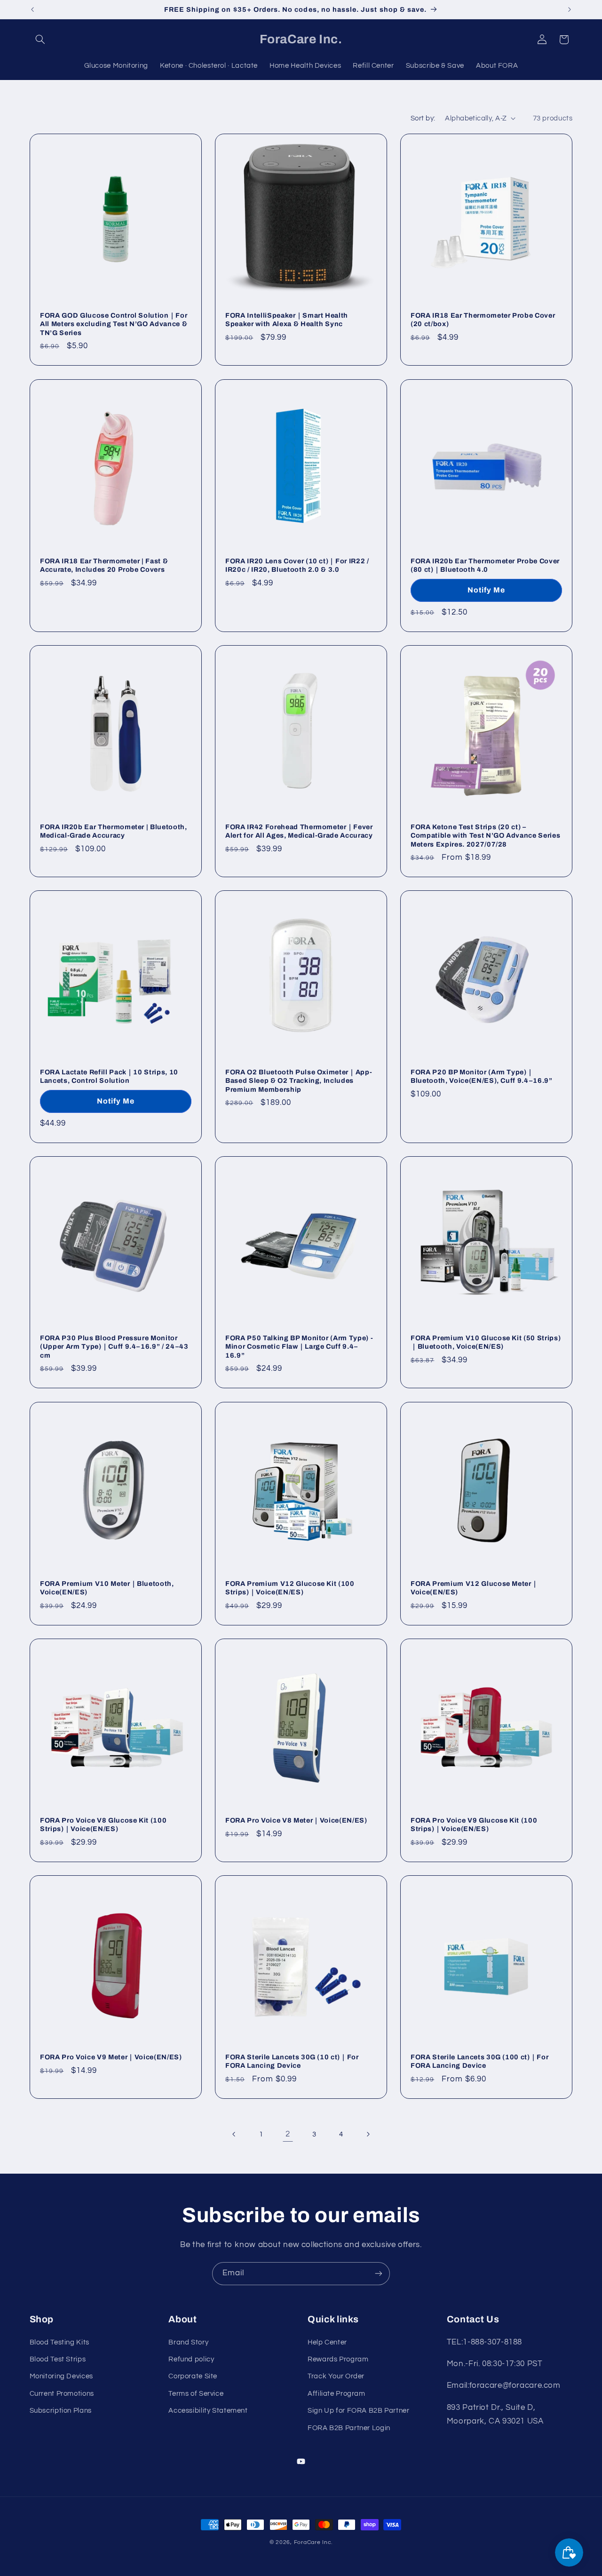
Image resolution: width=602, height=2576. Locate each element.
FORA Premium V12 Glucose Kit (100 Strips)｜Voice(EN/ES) (290, 1588)
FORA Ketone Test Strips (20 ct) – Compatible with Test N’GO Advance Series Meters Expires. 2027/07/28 (485, 836)
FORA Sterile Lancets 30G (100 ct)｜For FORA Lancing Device (479, 2061)
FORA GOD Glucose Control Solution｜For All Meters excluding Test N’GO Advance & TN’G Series (114, 324)
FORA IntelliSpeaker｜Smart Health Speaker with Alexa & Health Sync (287, 320)
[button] (40, 40)
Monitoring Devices (61, 2377)
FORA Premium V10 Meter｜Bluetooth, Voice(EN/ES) (107, 1588)
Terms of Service (196, 2394)
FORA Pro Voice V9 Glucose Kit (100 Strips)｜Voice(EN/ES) (474, 1824)
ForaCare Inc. (313, 2542)
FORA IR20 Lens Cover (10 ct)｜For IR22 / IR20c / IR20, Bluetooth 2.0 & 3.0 (297, 565)
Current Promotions (62, 2394)
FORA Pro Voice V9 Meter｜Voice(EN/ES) (111, 2057)
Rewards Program (338, 2359)
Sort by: (423, 118)
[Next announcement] (570, 9)
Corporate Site (193, 2377)
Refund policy (191, 2359)
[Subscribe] (379, 2274)
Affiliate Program (337, 2394)
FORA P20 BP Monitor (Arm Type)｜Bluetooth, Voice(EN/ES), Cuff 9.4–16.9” (482, 1076)
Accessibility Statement (208, 2411)
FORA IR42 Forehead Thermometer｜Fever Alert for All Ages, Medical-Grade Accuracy (299, 831)
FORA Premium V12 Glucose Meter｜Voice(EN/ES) (474, 1588)
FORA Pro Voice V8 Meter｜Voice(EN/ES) (296, 1820)
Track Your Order (336, 2377)
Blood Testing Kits (59, 2342)
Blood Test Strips (58, 2359)
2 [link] (288, 2134)
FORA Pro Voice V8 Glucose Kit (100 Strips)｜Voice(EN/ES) (103, 1824)
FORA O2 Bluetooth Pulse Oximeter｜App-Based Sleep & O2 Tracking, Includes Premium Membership (299, 1081)
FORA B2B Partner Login (349, 2428)
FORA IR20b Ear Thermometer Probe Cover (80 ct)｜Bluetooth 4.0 (485, 565)
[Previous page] (234, 2135)
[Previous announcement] (32, 9)
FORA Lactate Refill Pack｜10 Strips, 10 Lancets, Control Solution (109, 1076)
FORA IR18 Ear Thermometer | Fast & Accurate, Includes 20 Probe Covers (104, 565)
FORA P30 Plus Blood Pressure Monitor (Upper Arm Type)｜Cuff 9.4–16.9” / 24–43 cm (114, 1347)
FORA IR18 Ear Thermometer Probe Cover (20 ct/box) (483, 320)
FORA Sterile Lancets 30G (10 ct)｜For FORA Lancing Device (292, 2061)
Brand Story (188, 2342)
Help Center (327, 2342)
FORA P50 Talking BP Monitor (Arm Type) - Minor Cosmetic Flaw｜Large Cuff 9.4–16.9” (299, 1347)
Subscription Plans (61, 2411)
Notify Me (486, 590)
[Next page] (368, 2135)
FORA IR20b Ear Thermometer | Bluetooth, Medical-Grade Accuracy (114, 831)
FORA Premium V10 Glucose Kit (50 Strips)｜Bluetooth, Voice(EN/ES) (486, 1342)
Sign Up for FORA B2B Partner (359, 2411)
